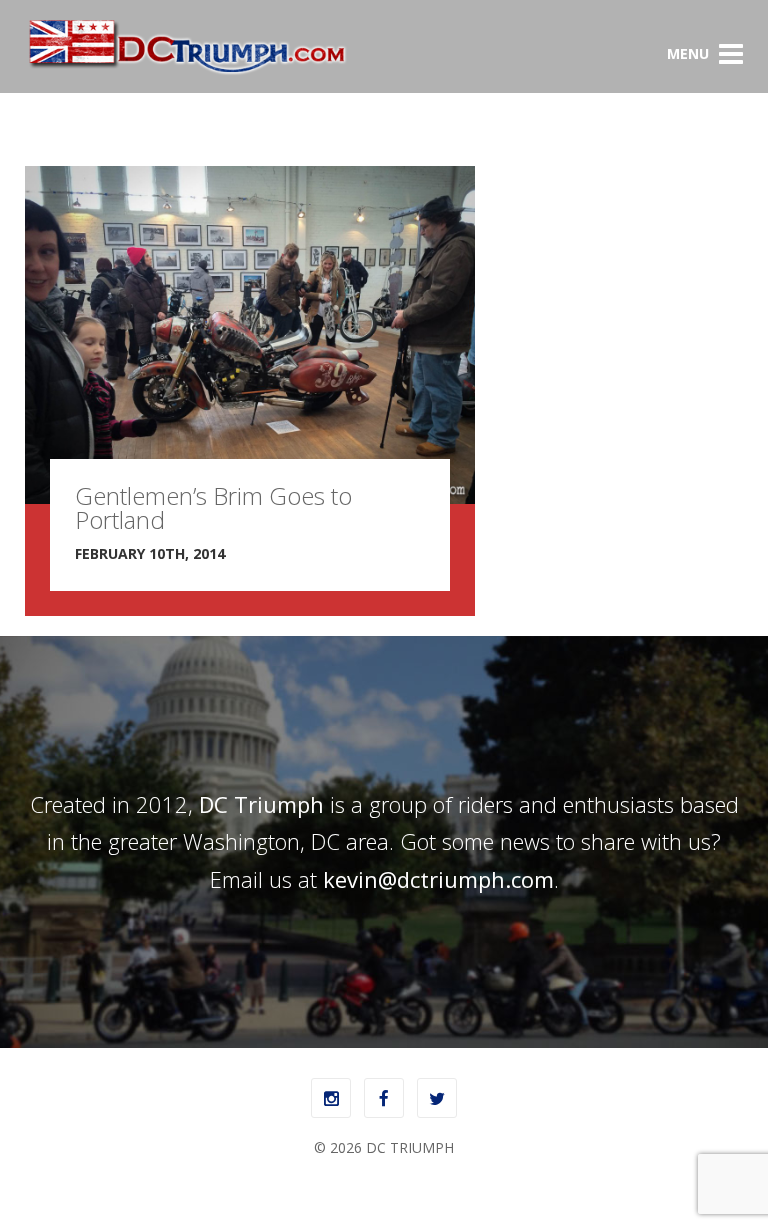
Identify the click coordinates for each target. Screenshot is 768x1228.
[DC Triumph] (186, 70)
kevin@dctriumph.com (438, 879)
